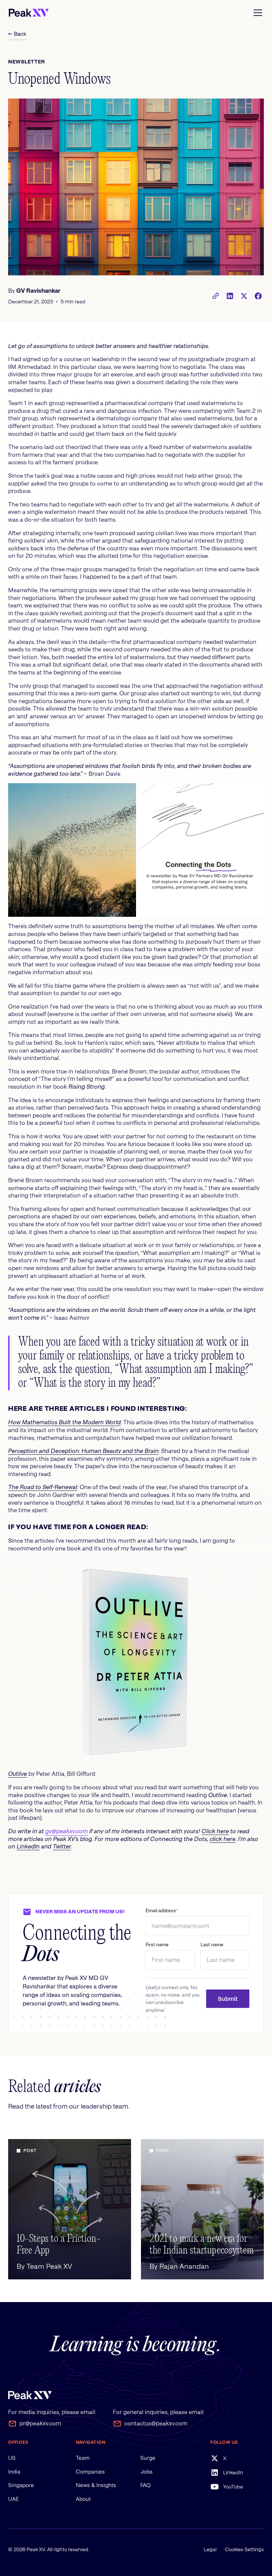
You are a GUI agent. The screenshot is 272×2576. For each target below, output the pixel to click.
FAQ (145, 2485)
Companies (90, 2472)
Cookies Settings (244, 2549)
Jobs (146, 2472)
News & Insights (96, 2485)
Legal (210, 2549)
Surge (148, 2458)
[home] (29, 13)
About (83, 2499)
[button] (256, 13)
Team (83, 2458)
